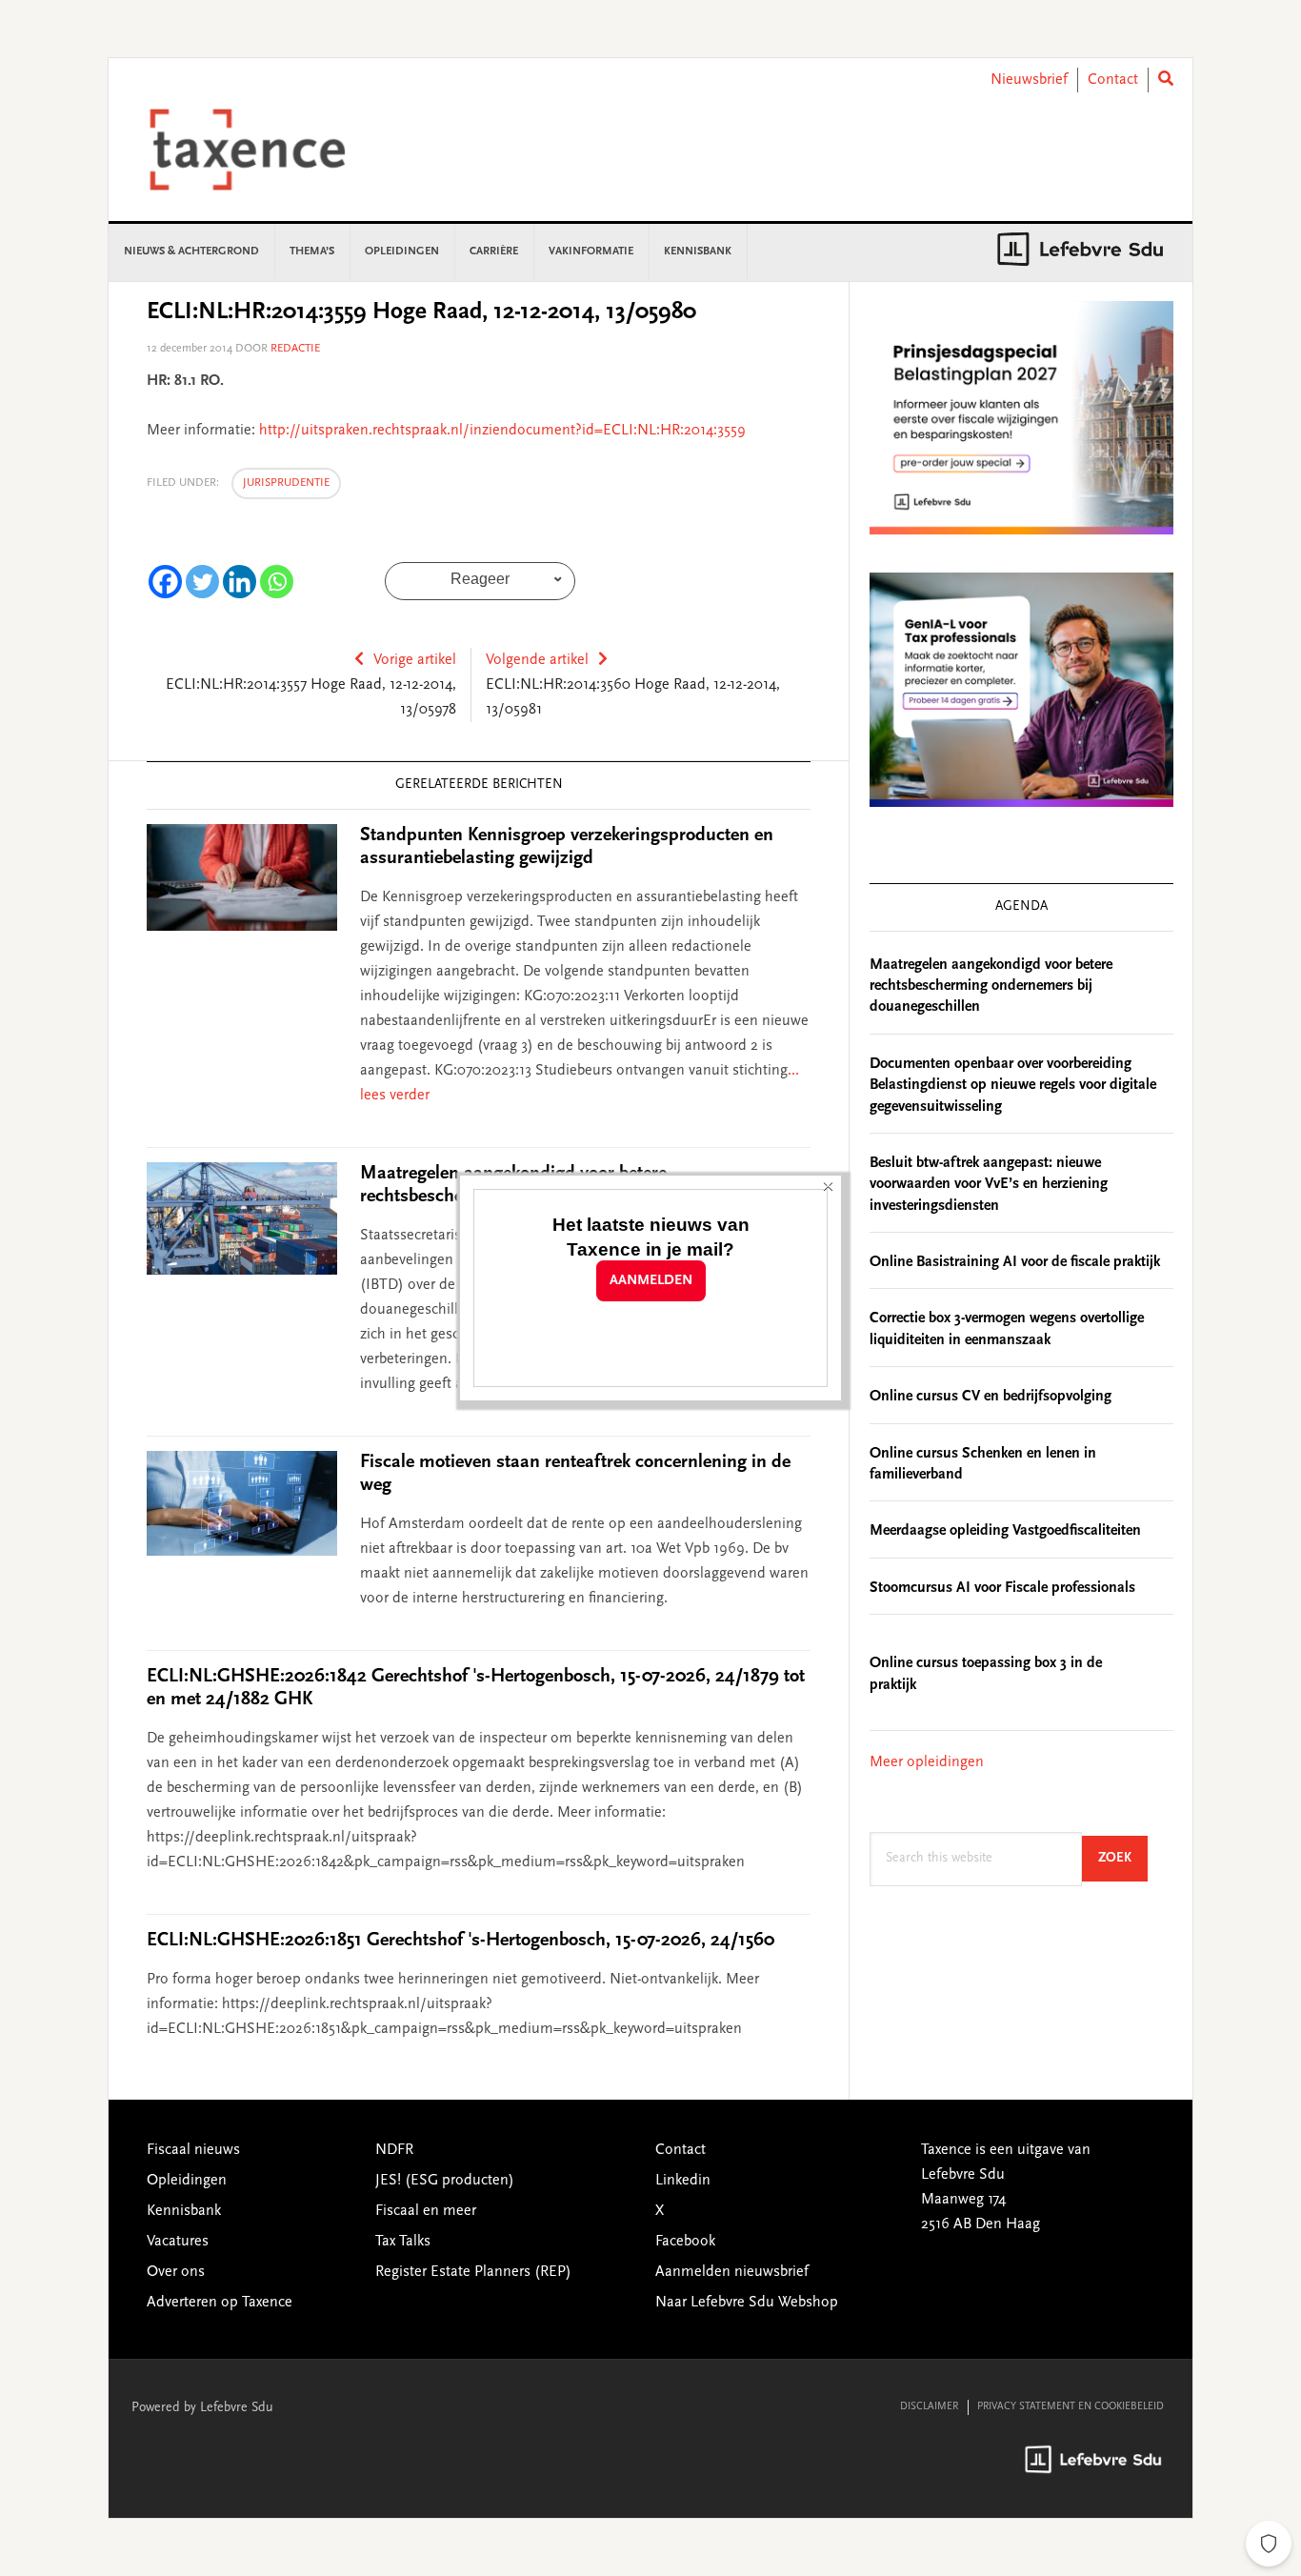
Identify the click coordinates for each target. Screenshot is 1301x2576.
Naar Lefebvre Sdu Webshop (747, 2303)
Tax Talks (403, 2242)
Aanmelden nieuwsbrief (732, 2272)
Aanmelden (651, 1281)
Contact (1113, 80)
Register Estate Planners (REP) (473, 2272)
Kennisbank (184, 2211)
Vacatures (178, 2242)
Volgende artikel (537, 660)
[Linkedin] (240, 582)
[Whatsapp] (277, 582)
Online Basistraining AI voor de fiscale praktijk (1015, 1262)
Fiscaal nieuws (193, 2150)
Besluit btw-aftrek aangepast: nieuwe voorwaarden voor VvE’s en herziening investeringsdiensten (989, 1185)
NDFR (394, 2150)
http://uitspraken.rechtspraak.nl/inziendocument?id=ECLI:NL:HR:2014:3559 (502, 431)
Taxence (270, 150)
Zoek (1123, 1858)
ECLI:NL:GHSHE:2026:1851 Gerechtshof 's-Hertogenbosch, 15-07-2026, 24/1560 (460, 1941)
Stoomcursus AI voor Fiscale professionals (1002, 1588)
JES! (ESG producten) (445, 2181)
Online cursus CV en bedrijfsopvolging (991, 1397)
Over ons (176, 2272)
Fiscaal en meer (426, 2211)
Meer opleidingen (927, 1762)
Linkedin (683, 2181)
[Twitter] (202, 582)
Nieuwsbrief (1029, 80)
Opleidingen (187, 2181)
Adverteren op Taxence (220, 2303)
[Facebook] (165, 582)
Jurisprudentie (286, 483)
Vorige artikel (415, 660)
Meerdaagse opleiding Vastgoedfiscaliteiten (1005, 1531)
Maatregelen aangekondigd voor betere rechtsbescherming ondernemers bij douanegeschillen (991, 986)
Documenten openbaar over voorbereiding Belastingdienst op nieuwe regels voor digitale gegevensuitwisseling (1013, 1086)
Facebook (685, 2242)
